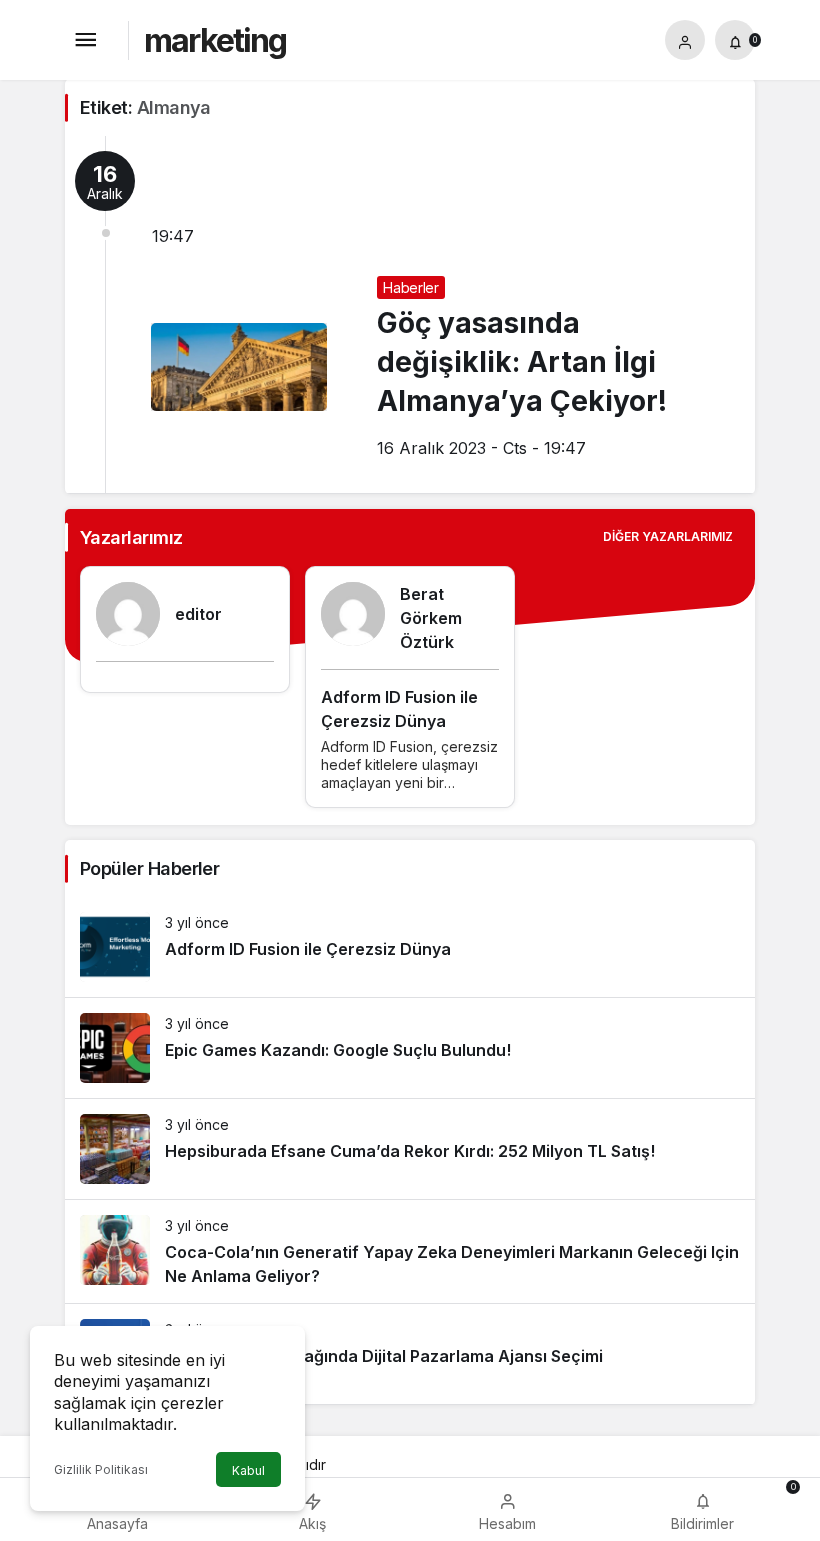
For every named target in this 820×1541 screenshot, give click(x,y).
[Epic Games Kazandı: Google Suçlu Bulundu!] (410, 1048)
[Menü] (85, 40)
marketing (215, 40)
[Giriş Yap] (685, 40)
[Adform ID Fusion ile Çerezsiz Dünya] (410, 947)
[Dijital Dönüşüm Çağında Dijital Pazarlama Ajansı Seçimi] (410, 1354)
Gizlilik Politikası (101, 1469)
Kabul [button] (248, 1470)
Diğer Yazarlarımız (668, 536)
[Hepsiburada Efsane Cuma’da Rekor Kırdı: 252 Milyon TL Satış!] (410, 1149)
